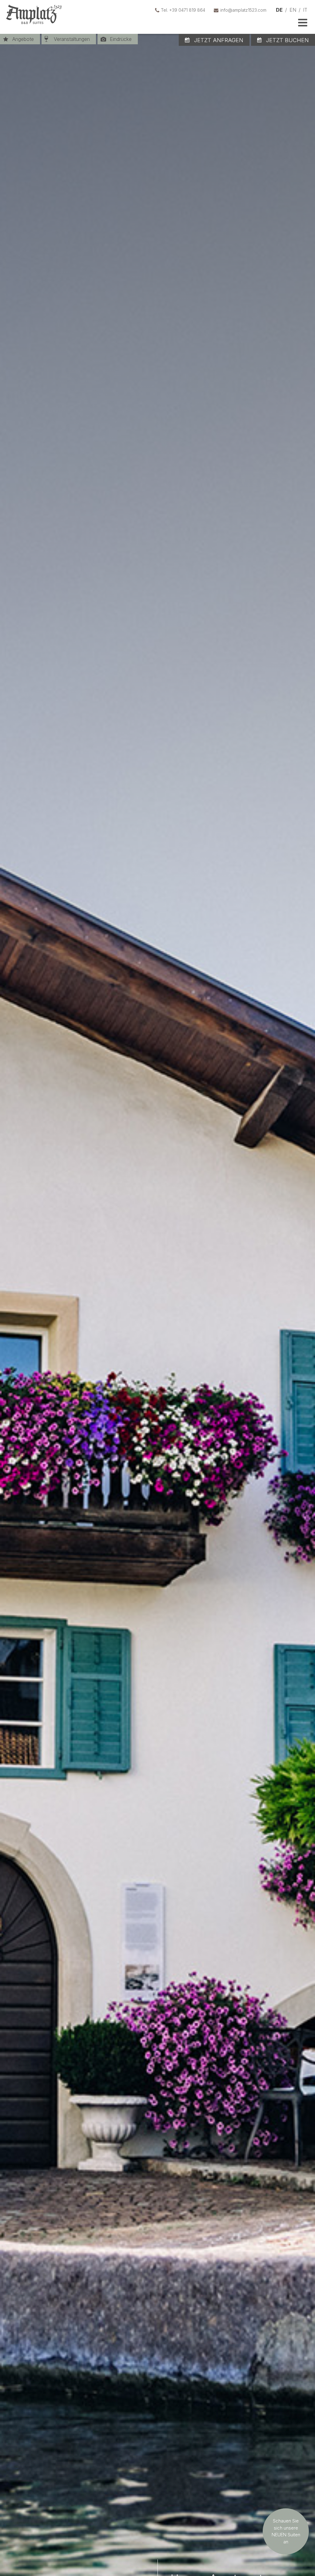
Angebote (23, 39)
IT (305, 10)
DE (279, 10)
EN (293, 10)
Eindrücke (121, 39)
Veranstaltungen (72, 39)
